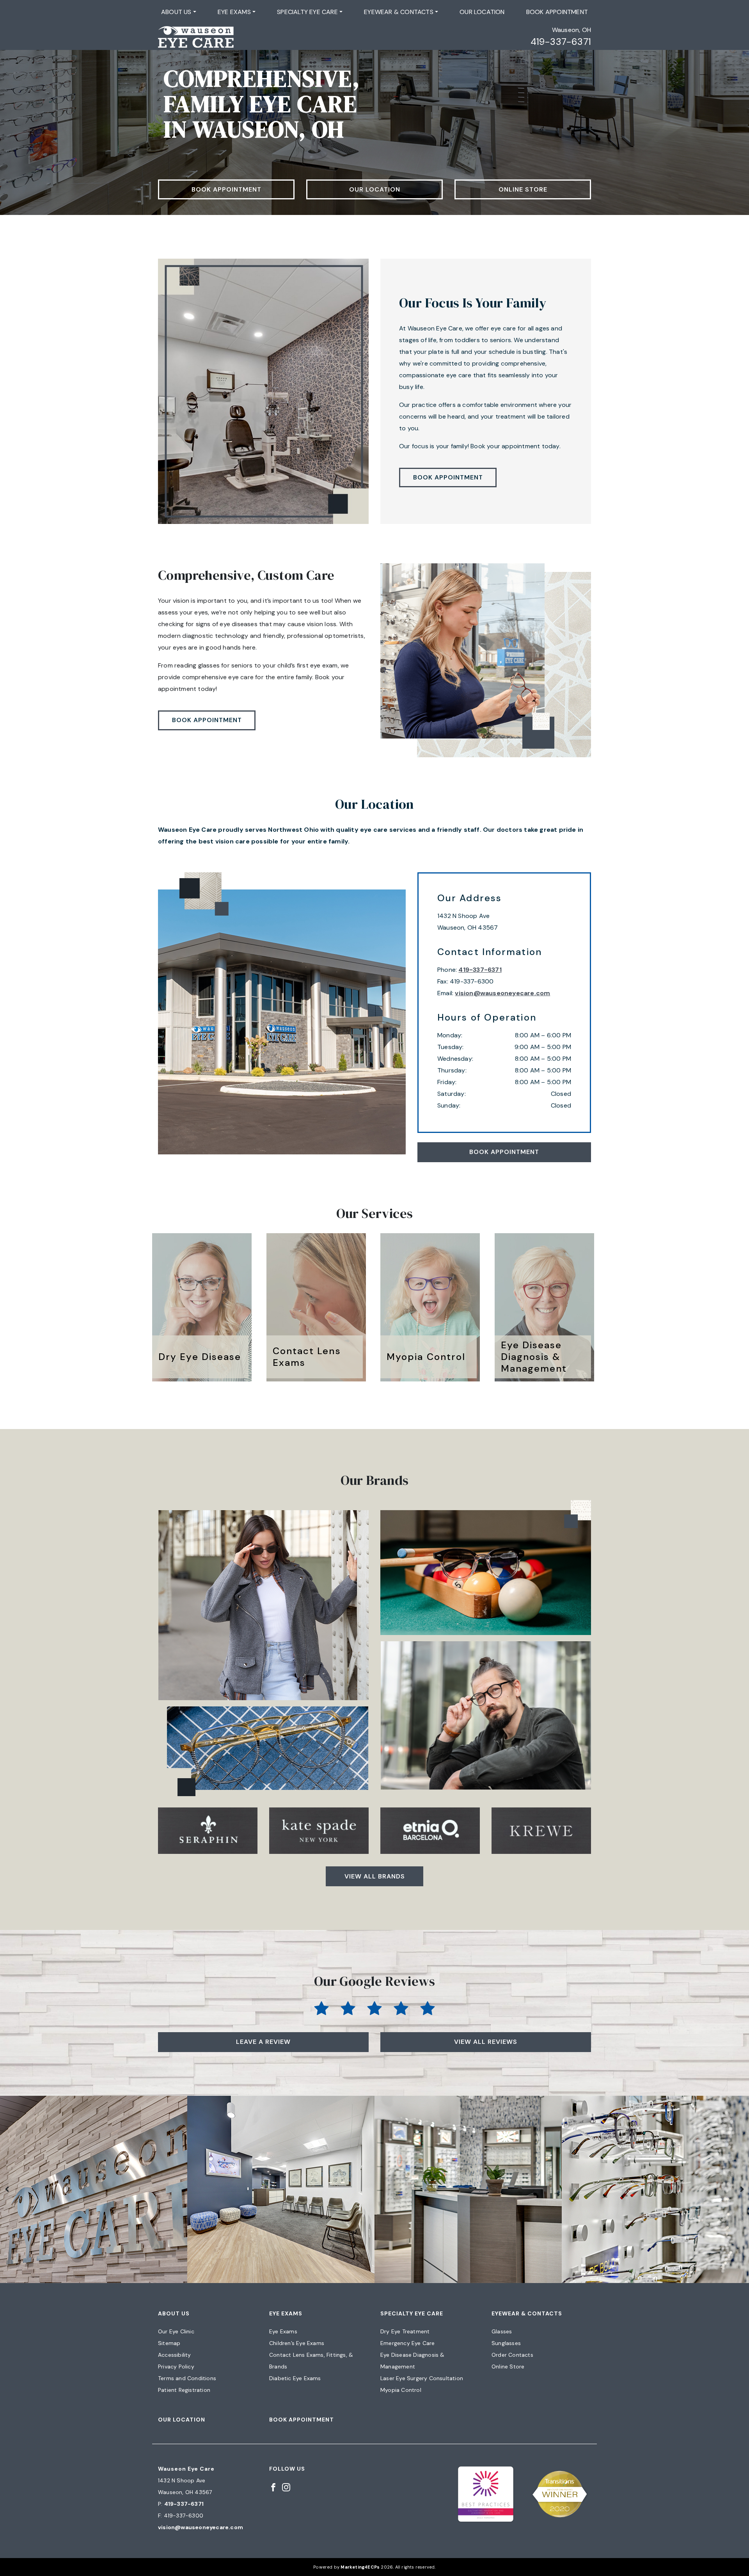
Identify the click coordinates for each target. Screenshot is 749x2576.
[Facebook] (273, 2487)
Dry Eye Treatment (405, 2331)
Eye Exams (234, 12)
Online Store (523, 189)
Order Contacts (512, 2355)
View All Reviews (486, 2042)
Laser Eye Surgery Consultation (422, 2378)
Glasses (502, 2331)
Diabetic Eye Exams (295, 2378)
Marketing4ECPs (360, 2567)
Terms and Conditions (187, 2378)
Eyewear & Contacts (399, 12)
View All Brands (375, 1876)
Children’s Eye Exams (297, 2343)
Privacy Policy (176, 2367)
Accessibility (175, 2355)
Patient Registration (184, 2390)
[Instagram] (286, 2487)
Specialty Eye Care (307, 12)
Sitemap (169, 2343)
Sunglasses (506, 2343)
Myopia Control (401, 2390)
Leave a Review (263, 2042)
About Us (176, 12)
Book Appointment (557, 12)
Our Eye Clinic (176, 2331)
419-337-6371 (561, 42)
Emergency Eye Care (408, 2343)
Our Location (482, 12)
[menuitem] (179, 12)
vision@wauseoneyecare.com (502, 993)
